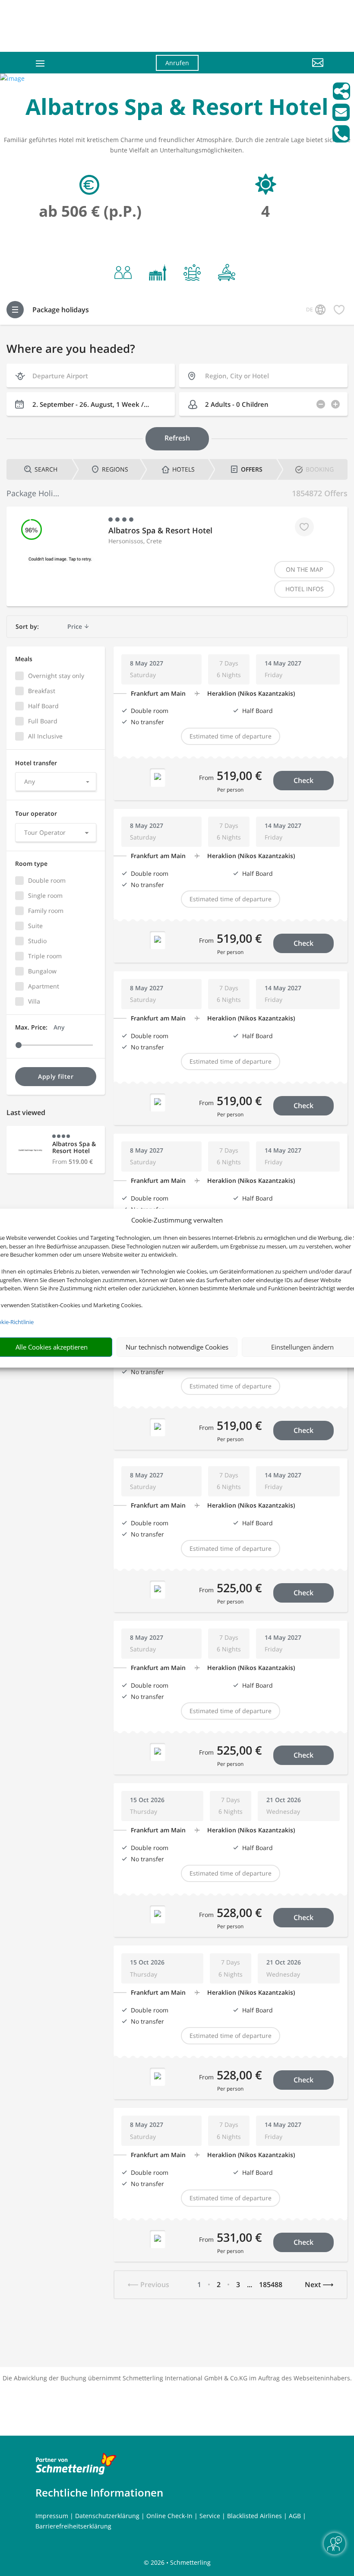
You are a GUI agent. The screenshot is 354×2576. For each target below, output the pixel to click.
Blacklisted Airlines (254, 2516)
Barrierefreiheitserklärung (73, 2526)
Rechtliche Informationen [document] (99, 2493)
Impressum (52, 2516)
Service (210, 2516)
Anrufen (177, 63)
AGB (295, 2516)
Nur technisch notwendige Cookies (177, 1347)
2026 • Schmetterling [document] (180, 2562)
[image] (12, 78)
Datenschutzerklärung (107, 2516)
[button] (279, 69)
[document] (177, 109)
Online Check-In (169, 2516)
